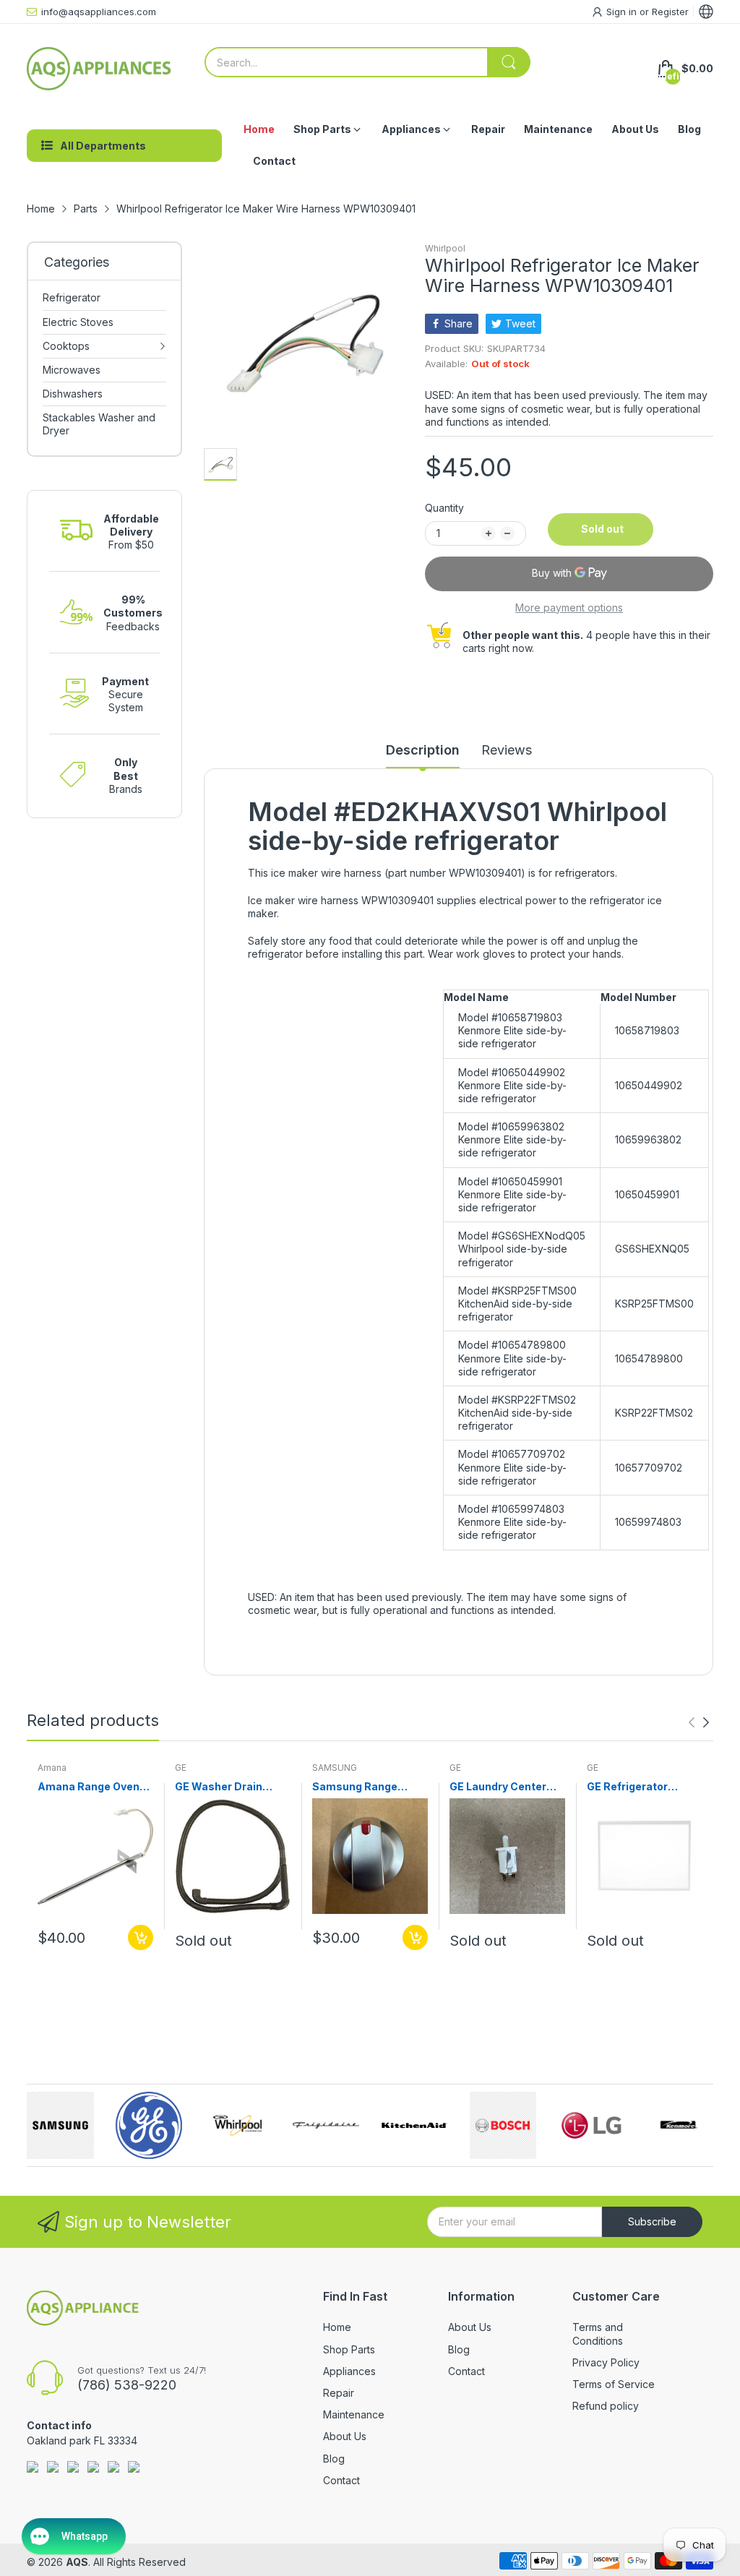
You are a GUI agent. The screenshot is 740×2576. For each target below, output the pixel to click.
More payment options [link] (569, 607)
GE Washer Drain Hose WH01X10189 (224, 1787)
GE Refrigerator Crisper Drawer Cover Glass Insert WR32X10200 (643, 1787)
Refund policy (606, 2406)
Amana (52, 1768)
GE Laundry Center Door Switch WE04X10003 (498, 1787)
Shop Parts (349, 2349)
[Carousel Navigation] (699, 1722)
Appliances (349, 2371)
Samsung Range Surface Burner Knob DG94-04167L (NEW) (366, 1787)
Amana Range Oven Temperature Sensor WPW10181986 (92, 1787)
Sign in (623, 12)
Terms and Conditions (598, 2334)
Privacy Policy (606, 2362)
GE (181, 1768)
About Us (345, 2436)
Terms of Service (614, 2384)
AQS (77, 2562)
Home (337, 2327)
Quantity (444, 508)
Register (670, 12)
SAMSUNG (335, 1768)
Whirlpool (445, 248)
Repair (339, 2393)
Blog (334, 2459)
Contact (341, 2480)
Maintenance (354, 2414)
